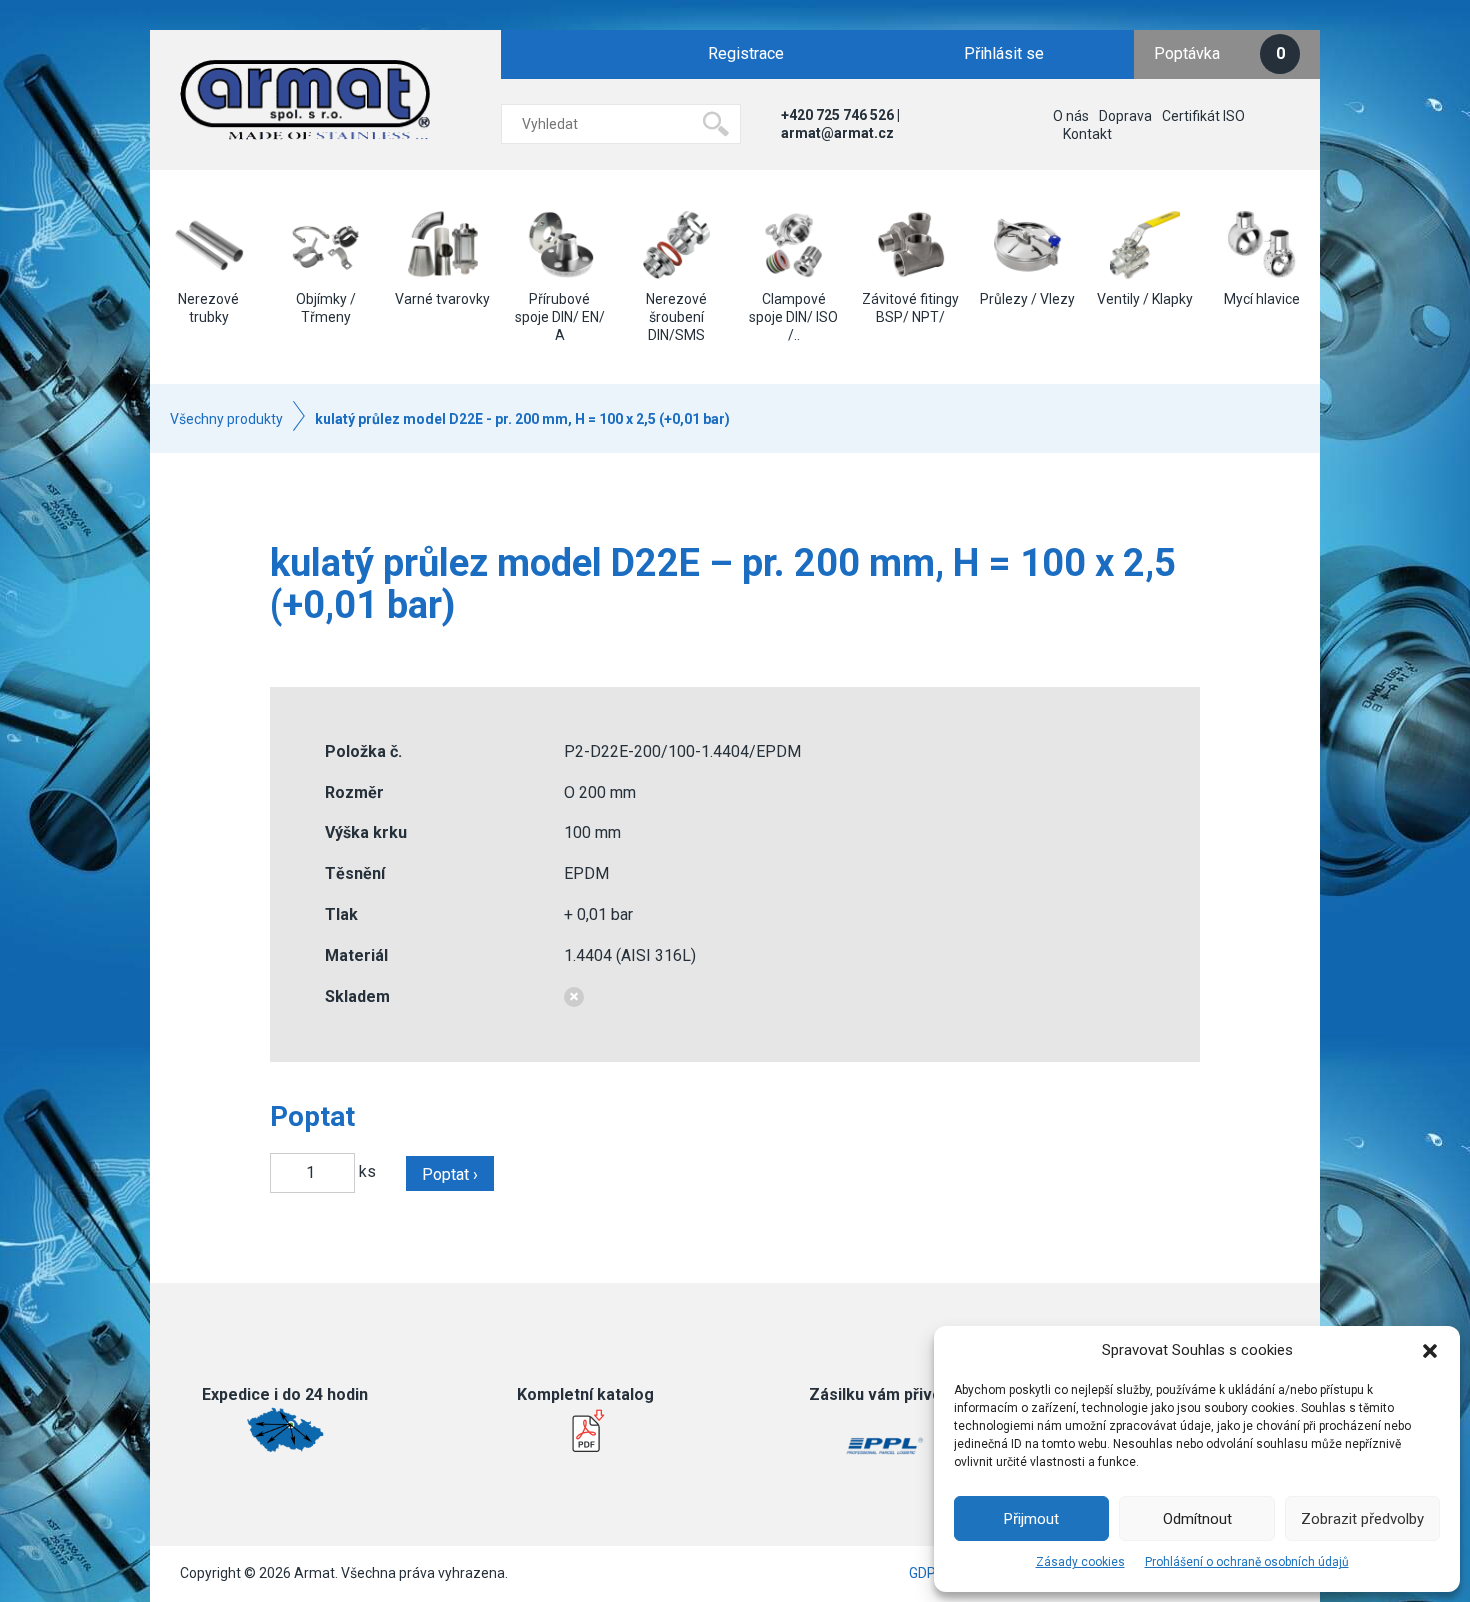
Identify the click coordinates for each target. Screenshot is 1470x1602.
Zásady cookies (1080, 1562)
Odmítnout (1197, 1519)
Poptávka (1219, 53)
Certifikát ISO (1203, 116)
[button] (1430, 1351)
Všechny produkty (226, 419)
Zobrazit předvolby (1362, 1519)
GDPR (927, 1573)
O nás (1071, 116)
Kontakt (1087, 134)
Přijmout (1031, 1519)
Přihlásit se (1004, 53)
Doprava (1125, 116)
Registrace (746, 53)
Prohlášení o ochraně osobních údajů (1247, 1562)
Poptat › (450, 1174)
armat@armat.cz (837, 133)
